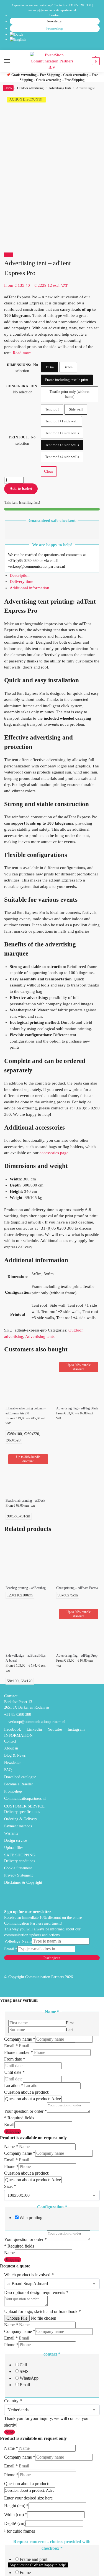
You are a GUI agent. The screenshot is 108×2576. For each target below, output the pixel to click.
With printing (31, 2218)
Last (70, 2029)
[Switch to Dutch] (55, 35)
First (70, 2023)
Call (23, 2365)
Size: (10, 2186)
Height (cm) (16, 2506)
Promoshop (55, 28)
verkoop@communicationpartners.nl (52, 10)
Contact (55, 15)
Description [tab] (20, 575)
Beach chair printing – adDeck (25, 1501)
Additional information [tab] (29, 588)
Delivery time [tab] (21, 581)
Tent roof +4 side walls (62, 457)
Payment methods (18, 1826)
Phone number (19, 2052)
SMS (24, 2371)
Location (14, 2086)
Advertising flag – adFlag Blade (77, 1408)
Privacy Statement (18, 1875)
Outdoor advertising (30, 88)
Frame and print (34, 2559)
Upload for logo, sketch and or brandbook (43, 2311)
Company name (20, 2039)
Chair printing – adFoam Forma (77, 1588)
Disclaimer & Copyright (23, 1882)
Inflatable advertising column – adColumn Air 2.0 (26, 1411)
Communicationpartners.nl (25, 1799)
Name (11, 2147)
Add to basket (21, 489)
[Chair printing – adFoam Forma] (77, 1560)
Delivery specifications (22, 1812)
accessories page (54, 1153)
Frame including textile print (67, 380)
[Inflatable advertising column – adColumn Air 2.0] (27, 1381)
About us (11, 1748)
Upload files (14, 1848)
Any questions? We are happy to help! (38, 2565)
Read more (22, 353)
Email (11, 1949)
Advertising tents (60, 88)
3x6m (68, 367)
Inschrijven (52, 1958)
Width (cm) (16, 2515)
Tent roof (52, 409)
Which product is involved (29, 2275)
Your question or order (25, 2111)
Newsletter (55, 21)
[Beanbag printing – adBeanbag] (27, 1560)
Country (13, 2401)
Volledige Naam (18, 1941)
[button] (95, 61)
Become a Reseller (19, 1784)
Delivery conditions (20, 1861)
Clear (49, 471)
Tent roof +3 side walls (62, 445)
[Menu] (12, 61)
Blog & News (15, 1755)
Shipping (13, 2131)
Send (10, 2432)
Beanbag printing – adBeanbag (26, 1588)
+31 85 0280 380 (80, 5)
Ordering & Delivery (21, 1819)
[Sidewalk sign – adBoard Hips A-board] (27, 1628)
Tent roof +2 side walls (62, 433)
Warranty (11, 1833)
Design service (16, 1840)
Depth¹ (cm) (15, 2523)
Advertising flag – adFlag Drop (77, 1656)
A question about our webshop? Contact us (39, 5)
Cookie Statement (18, 1868)
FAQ (8, 1770)
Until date (14, 2072)
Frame (25, 2573)
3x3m (49, 367)
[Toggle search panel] (6, 76)
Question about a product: (27, 2092)
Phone (11, 2166)
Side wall (76, 409)
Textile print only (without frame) (70, 394)
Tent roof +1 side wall (61, 421)
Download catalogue (20, 1777)
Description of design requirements (36, 2292)
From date (15, 2059)
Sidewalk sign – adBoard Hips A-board (26, 1658)
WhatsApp (29, 2378)
